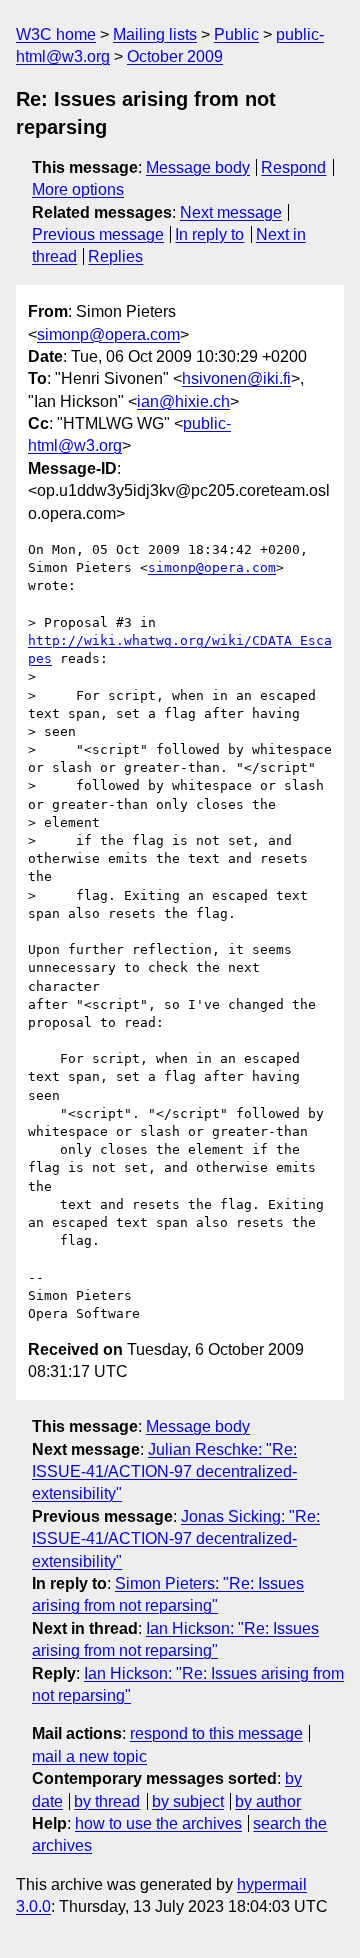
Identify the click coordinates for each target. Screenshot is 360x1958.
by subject (188, 1801)
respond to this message (216, 1733)
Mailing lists (155, 34)
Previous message (98, 234)
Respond (293, 167)
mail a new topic (89, 1756)
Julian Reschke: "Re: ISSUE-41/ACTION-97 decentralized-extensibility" (164, 1472)
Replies (115, 256)
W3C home (56, 34)
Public (236, 34)
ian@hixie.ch (183, 401)
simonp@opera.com (108, 334)
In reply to (209, 234)
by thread (107, 1801)
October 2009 (175, 56)
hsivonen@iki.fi (236, 378)
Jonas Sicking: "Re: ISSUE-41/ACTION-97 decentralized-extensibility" (176, 1539)
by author (268, 1801)
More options (78, 189)
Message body (198, 167)
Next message (231, 212)
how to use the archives (158, 1823)
